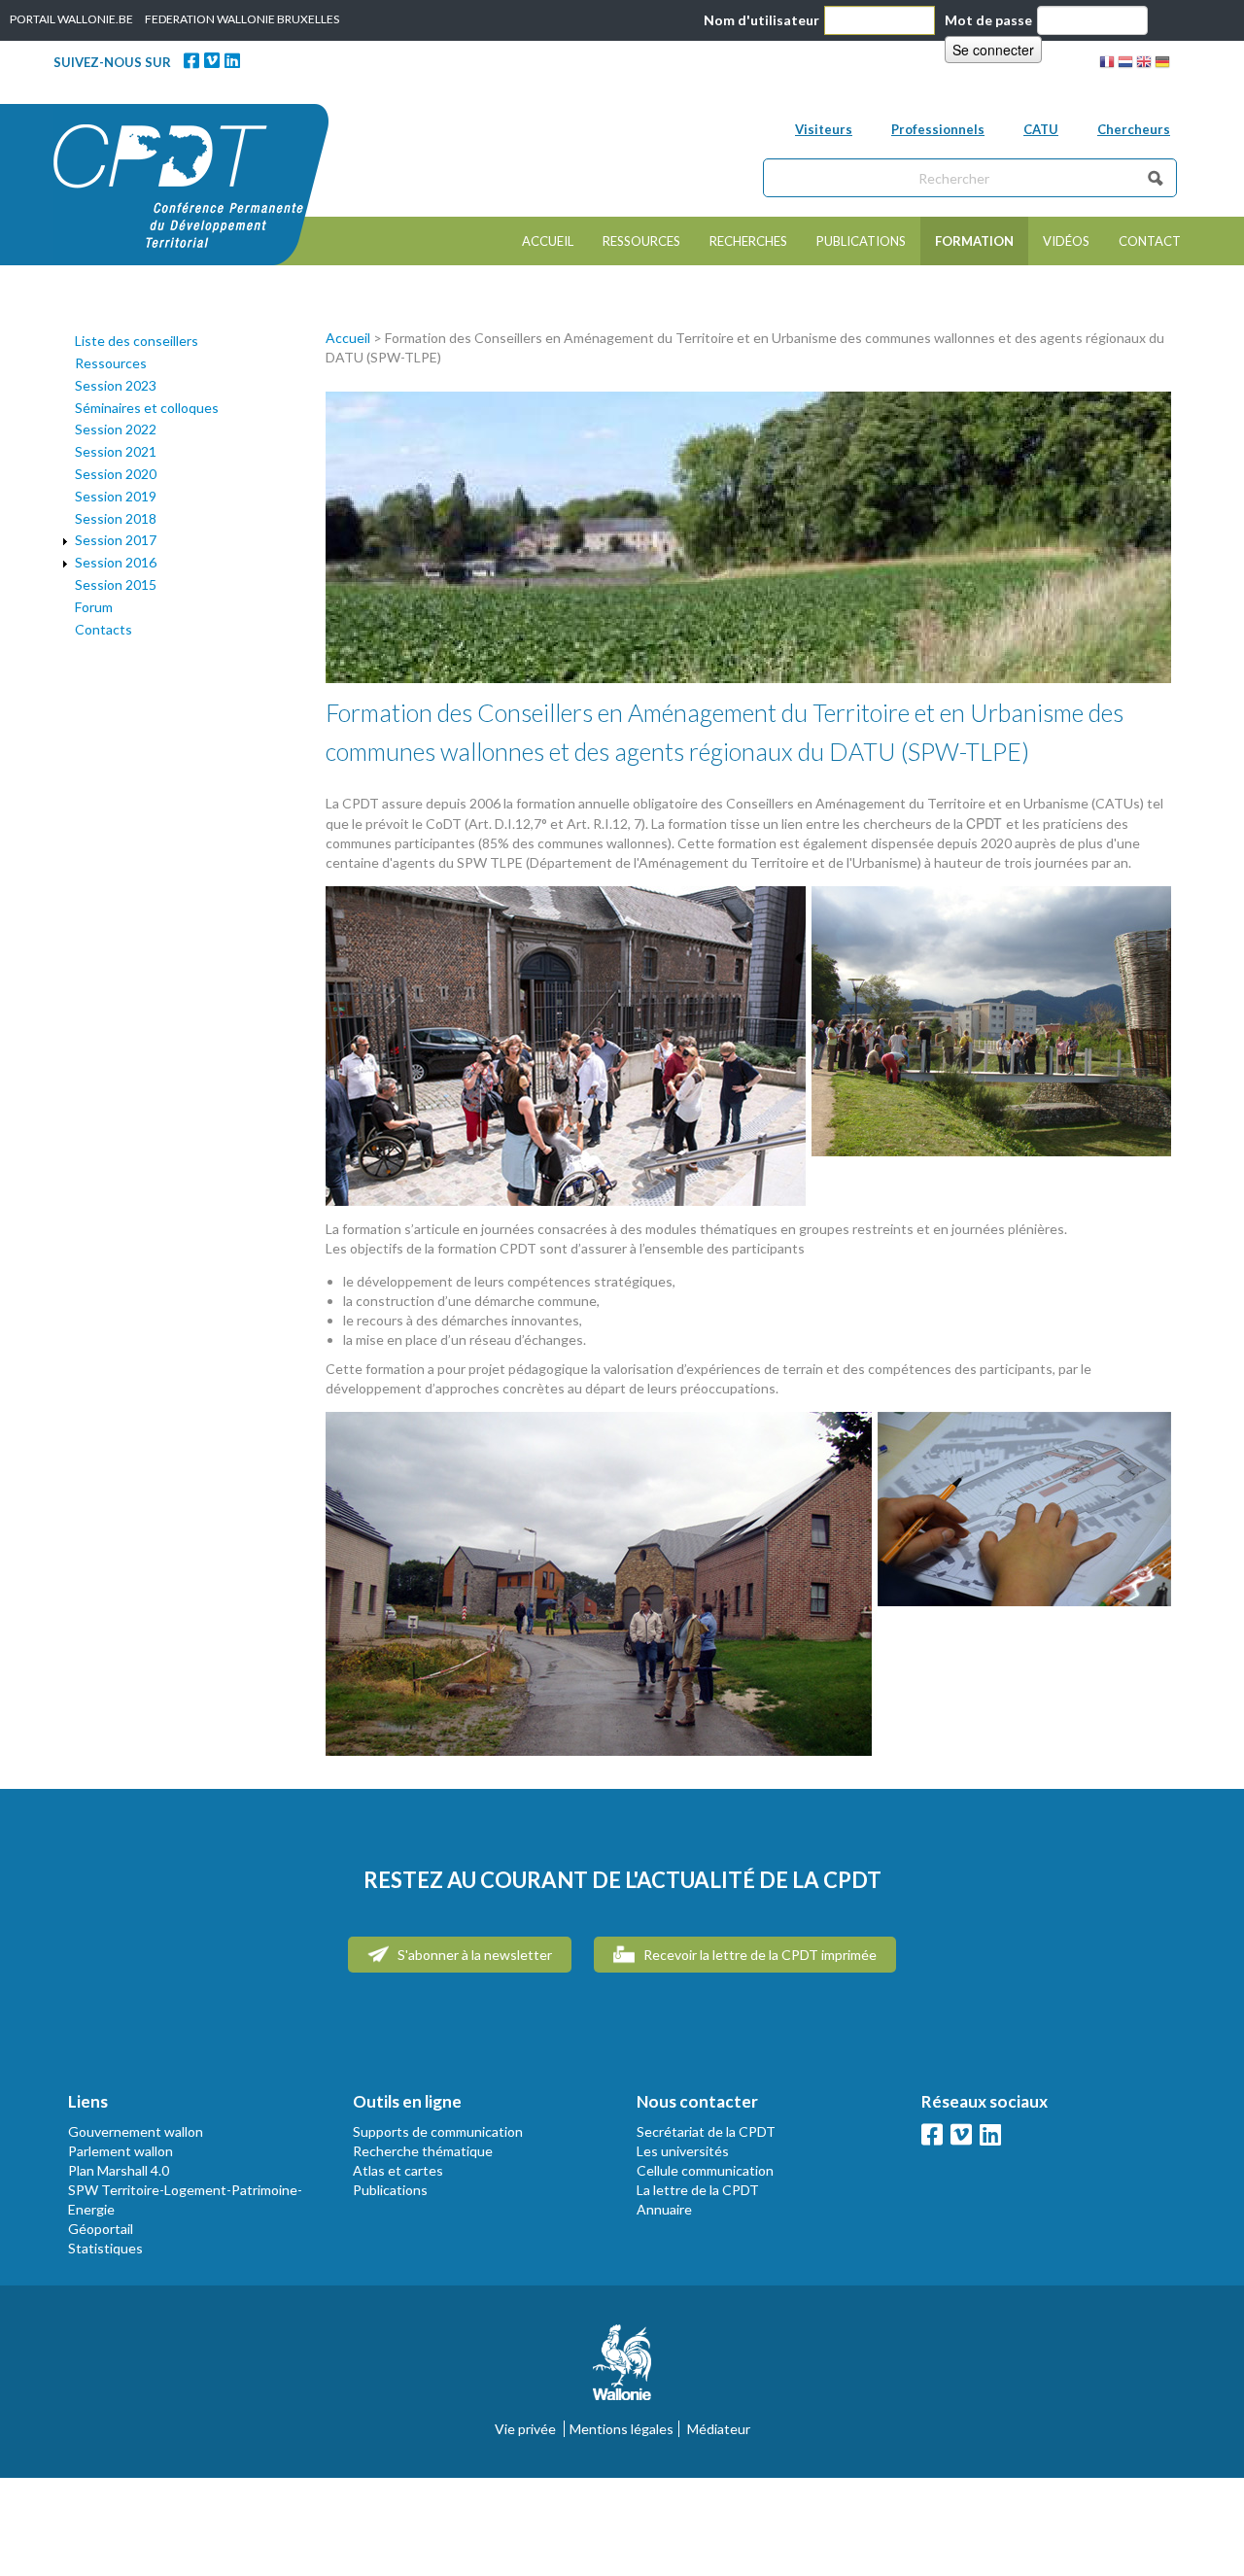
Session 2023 (116, 385)
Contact (1150, 241)
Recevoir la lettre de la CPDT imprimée (759, 1955)
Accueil (548, 241)
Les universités (683, 2151)
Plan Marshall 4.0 (119, 2170)
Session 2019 (116, 496)
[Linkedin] (232, 60)
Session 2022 (116, 429)
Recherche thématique (423, 2151)
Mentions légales (622, 2429)
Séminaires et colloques (147, 408)
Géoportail (101, 2229)
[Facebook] (191, 60)
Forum (94, 607)
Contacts (104, 629)
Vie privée (525, 2429)
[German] (1162, 65)
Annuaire (664, 2209)
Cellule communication (705, 2170)
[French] (1107, 65)
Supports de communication (438, 2131)
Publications (861, 241)
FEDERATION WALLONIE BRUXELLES (242, 19)
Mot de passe (988, 20)
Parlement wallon (121, 2151)
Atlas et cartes (398, 2170)
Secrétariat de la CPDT (706, 2131)
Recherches (748, 241)
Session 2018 (116, 518)
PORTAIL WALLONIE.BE (71, 19)
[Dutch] (1125, 65)
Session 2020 (116, 474)
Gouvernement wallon (136, 2131)
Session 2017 (116, 540)
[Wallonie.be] (622, 2370)
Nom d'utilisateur (761, 20)
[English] (1144, 65)
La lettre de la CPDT (698, 2190)
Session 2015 (116, 584)
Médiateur (719, 2429)
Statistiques (105, 2248)
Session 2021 (116, 451)
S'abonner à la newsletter (473, 1955)
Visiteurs (824, 129)
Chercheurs (1134, 129)
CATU (1041, 129)
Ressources (641, 241)
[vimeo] (212, 60)
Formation (974, 241)
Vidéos (1066, 241)
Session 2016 (116, 562)
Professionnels (938, 129)
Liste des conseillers (137, 341)
